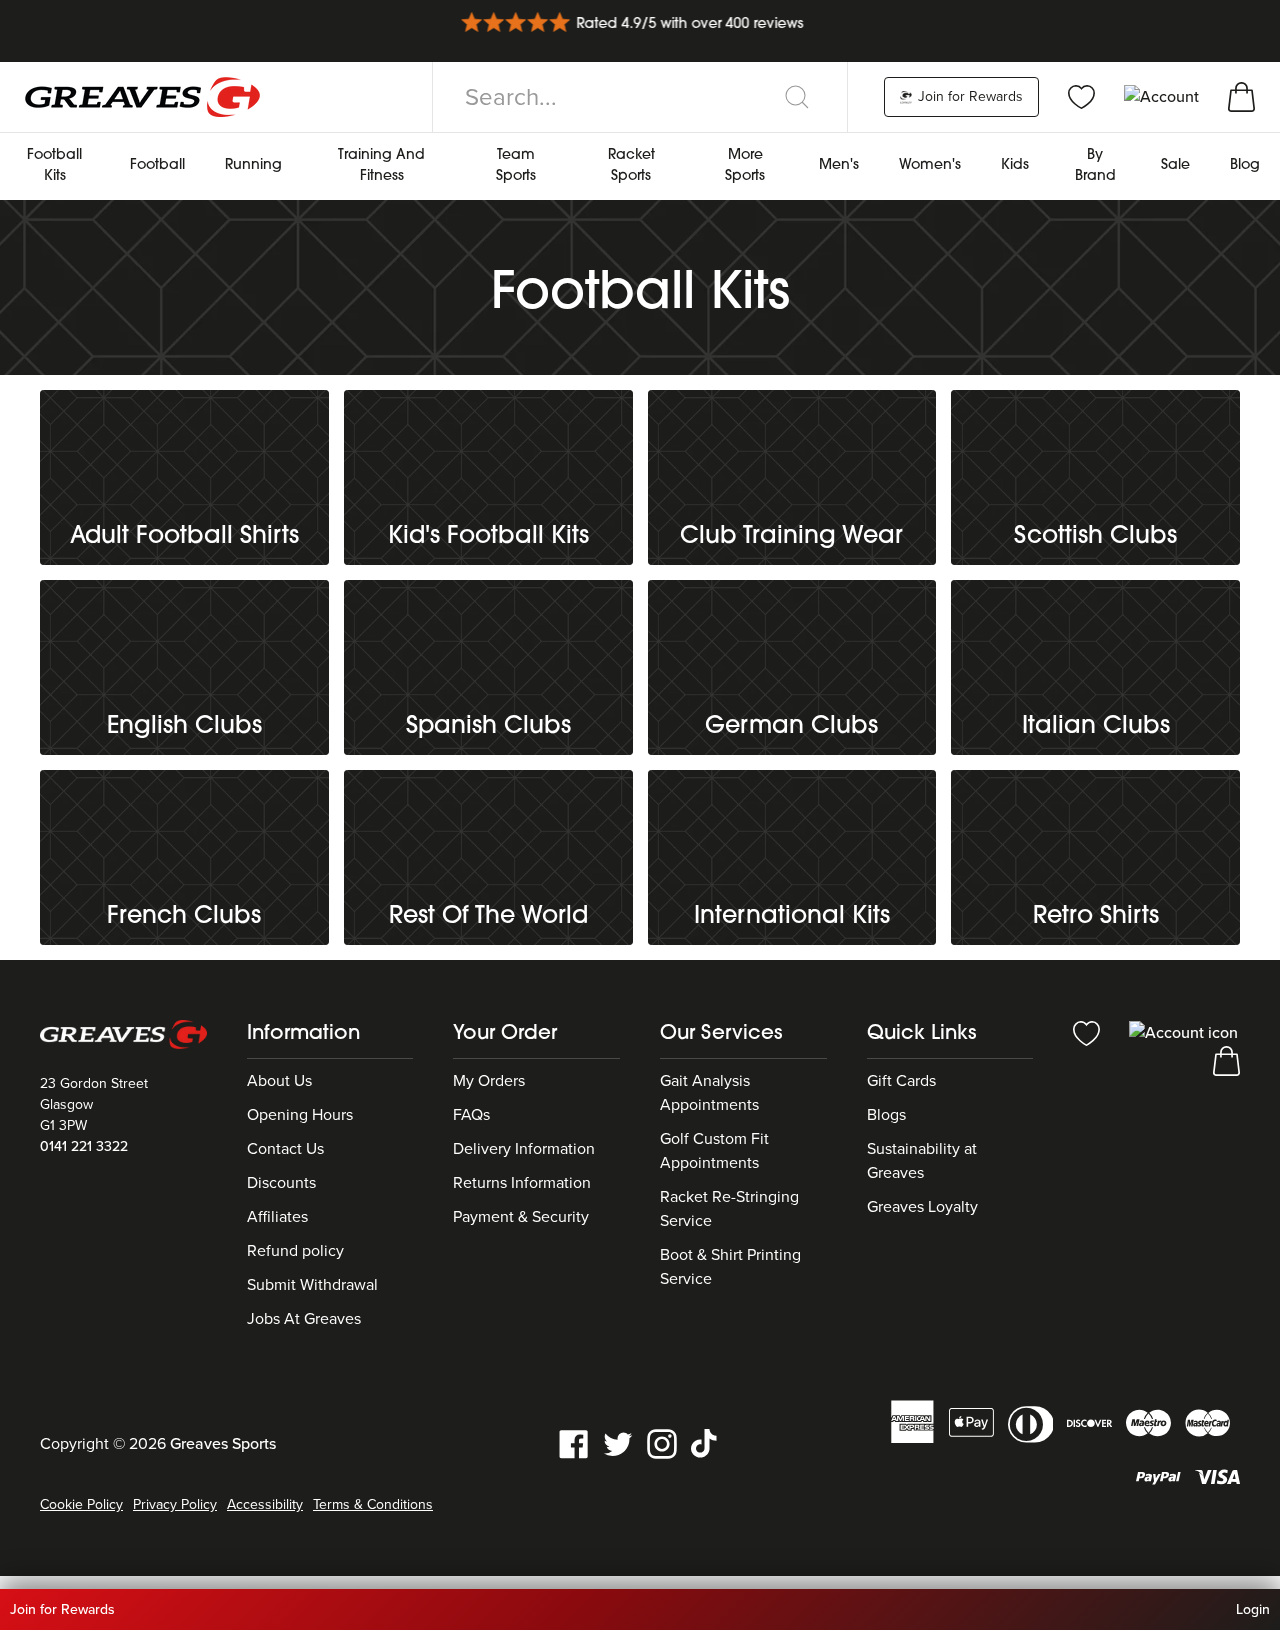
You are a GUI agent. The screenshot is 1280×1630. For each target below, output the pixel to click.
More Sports (745, 166)
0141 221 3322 (84, 1146)
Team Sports (516, 166)
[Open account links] (1163, 96)
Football (157, 165)
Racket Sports (631, 166)
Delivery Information (524, 1149)
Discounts (281, 1183)
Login (1253, 1609)
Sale (1175, 165)
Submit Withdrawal (312, 1285)
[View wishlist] (1081, 96)
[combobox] (640, 97)
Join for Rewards (968, 96)
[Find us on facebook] (574, 1443)
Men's (839, 165)
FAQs (471, 1115)
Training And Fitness (381, 166)
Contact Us (285, 1149)
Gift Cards (901, 1081)
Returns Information (522, 1183)
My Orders (489, 1081)
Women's (930, 165)
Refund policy (295, 1251)
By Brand (1095, 166)
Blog (1245, 165)
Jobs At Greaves (304, 1319)
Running (253, 165)
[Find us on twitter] (618, 1443)
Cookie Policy (81, 1504)
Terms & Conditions (373, 1504)
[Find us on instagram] (662, 1443)
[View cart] (1241, 96)
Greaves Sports (223, 1444)
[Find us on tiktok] (706, 1443)
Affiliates (277, 1217)
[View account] (1183, 1032)
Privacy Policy (175, 1504)
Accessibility (265, 1504)
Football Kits (54, 166)
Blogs (886, 1115)
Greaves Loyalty (922, 1207)
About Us (279, 1081)
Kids (1015, 165)
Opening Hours (300, 1115)
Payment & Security (521, 1217)
